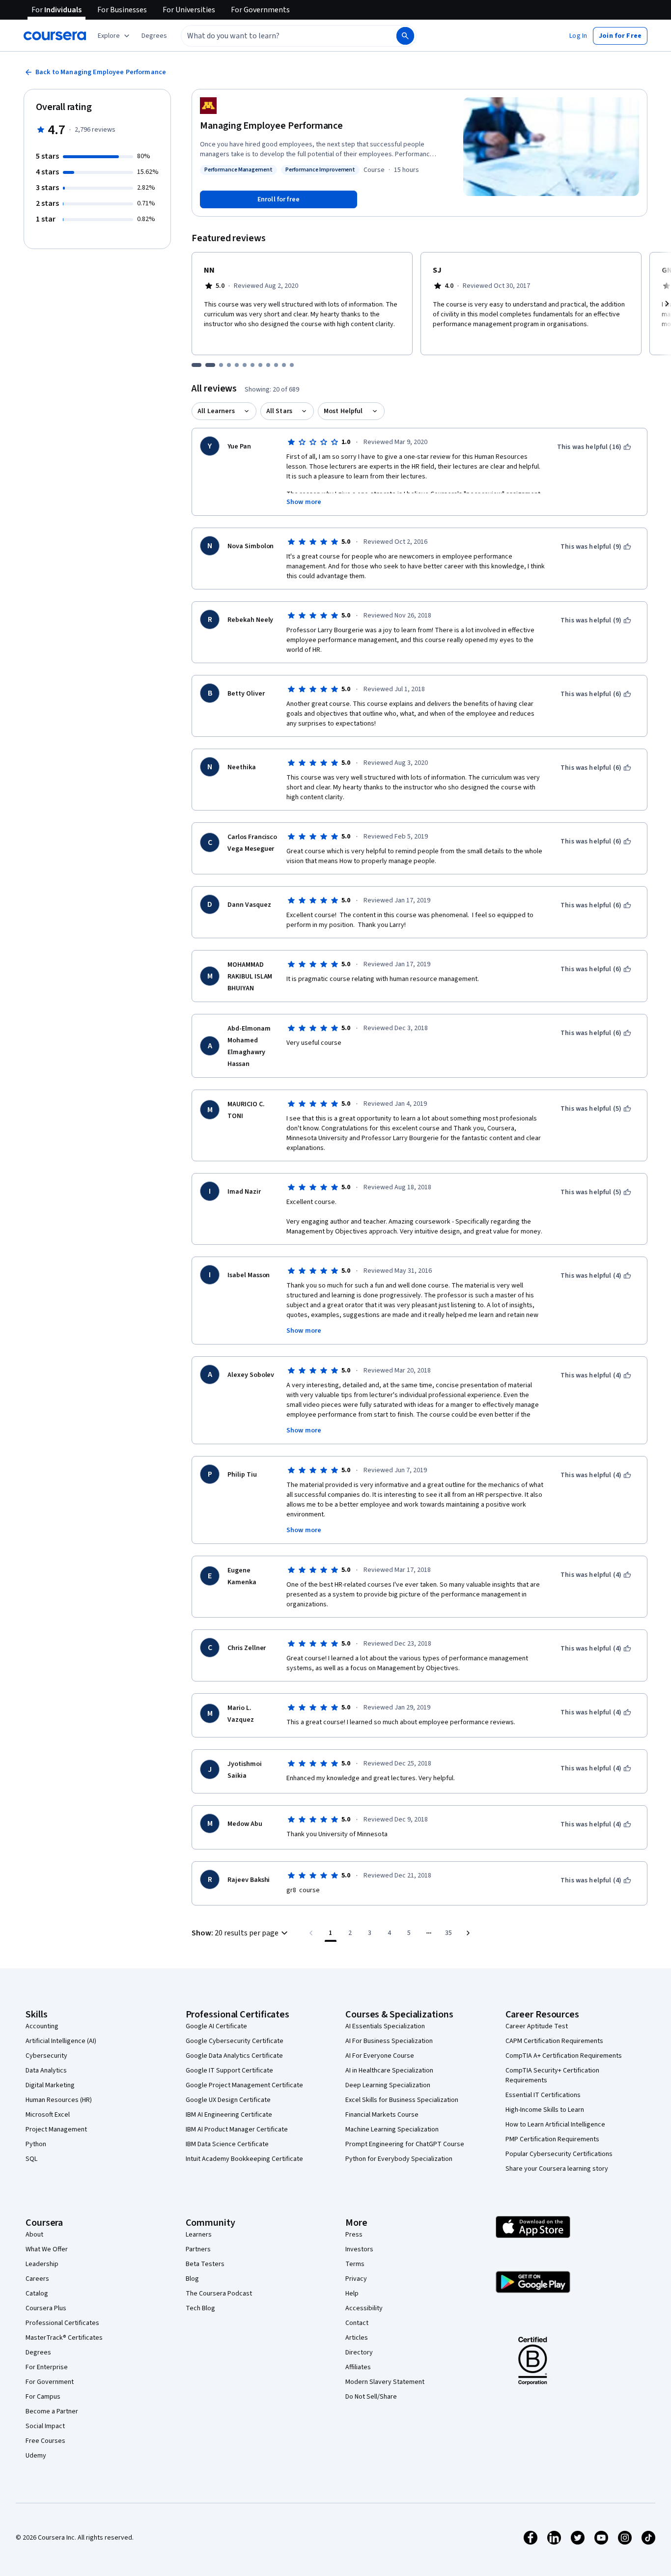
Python (36, 2144)
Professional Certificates (62, 2323)
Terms (355, 2264)
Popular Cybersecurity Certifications (559, 2154)
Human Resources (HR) (59, 2100)
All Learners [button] (216, 411)
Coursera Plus (46, 2308)
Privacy (356, 2279)
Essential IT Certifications (543, 2095)
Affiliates (358, 2367)
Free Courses (45, 2441)
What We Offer (47, 2249)
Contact (357, 2323)
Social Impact (45, 2426)
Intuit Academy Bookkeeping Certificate (244, 2159)
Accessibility (364, 2308)
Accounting (42, 2026)
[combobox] (278, 36)
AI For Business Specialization (389, 2041)
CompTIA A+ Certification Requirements (564, 2056)
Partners (198, 2249)
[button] (154, 36)
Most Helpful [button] (343, 411)
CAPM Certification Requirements (554, 2041)
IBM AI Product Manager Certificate (237, 2129)
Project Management (56, 2129)
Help (352, 2294)
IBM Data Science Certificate (227, 2144)
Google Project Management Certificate (244, 2085)
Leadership (42, 2264)
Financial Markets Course (382, 2115)
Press (354, 2235)
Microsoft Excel (48, 2115)
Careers (37, 2279)
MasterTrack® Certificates (64, 2338)
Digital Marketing (50, 2085)
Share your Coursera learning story (557, 2169)
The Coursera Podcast (219, 2294)
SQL (31, 2159)
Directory (359, 2352)
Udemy (36, 2456)
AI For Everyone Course (380, 2056)
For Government (50, 2382)
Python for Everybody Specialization (399, 2159)
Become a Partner (52, 2411)
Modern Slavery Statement (385, 2382)
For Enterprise (47, 2367)
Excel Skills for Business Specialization (402, 2100)
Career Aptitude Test (537, 2026)
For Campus (43, 2397)
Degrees (38, 2352)
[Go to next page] (468, 1933)
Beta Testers (205, 2264)
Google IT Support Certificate (229, 2071)
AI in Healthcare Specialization (389, 2071)
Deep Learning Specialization (388, 2085)
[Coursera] (55, 36)
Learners (199, 2235)
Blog (192, 2279)
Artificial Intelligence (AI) (61, 2041)
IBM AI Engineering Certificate (229, 2115)
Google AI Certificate (216, 2026)
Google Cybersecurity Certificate (235, 2041)
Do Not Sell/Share (371, 2397)
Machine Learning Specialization (392, 2129)
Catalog (37, 2294)
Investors (359, 2249)
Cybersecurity (46, 2056)
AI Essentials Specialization (385, 2026)
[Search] (405, 36)
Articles (357, 2338)
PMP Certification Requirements (552, 2139)
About (34, 2235)
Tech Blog (200, 2308)
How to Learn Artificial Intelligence (555, 2125)
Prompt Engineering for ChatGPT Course (405, 2144)
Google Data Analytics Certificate (234, 2056)
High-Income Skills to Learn (545, 2110)
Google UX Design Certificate (228, 2100)
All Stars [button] (279, 411)
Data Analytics (46, 2071)
